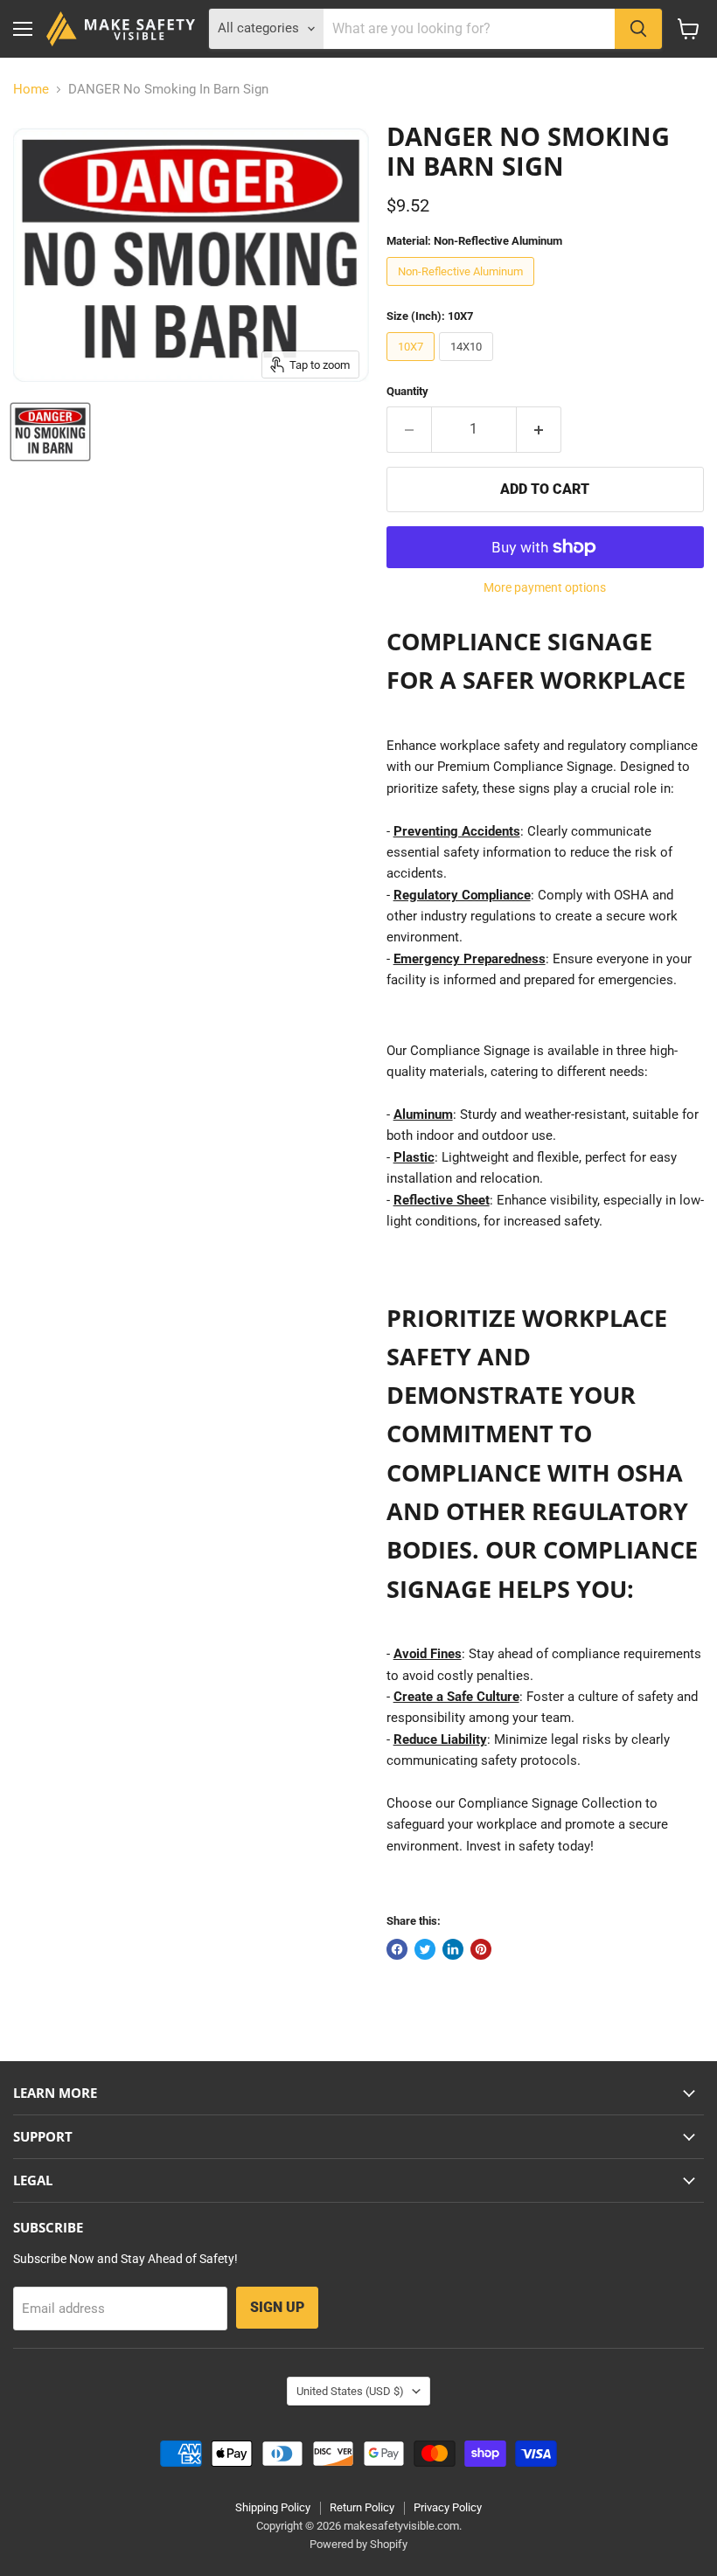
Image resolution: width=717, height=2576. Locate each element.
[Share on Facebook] (397, 1949)
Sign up (277, 2307)
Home (31, 90)
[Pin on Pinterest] (481, 1949)
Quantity (407, 391)
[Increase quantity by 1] (539, 429)
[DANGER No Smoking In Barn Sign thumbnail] (50, 432)
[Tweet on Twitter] (425, 1949)
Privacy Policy (448, 2507)
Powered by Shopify (358, 2544)
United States (350, 2391)
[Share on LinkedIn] (453, 1949)
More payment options (545, 587)
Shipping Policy (273, 2507)
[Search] (638, 29)
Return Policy (362, 2507)
